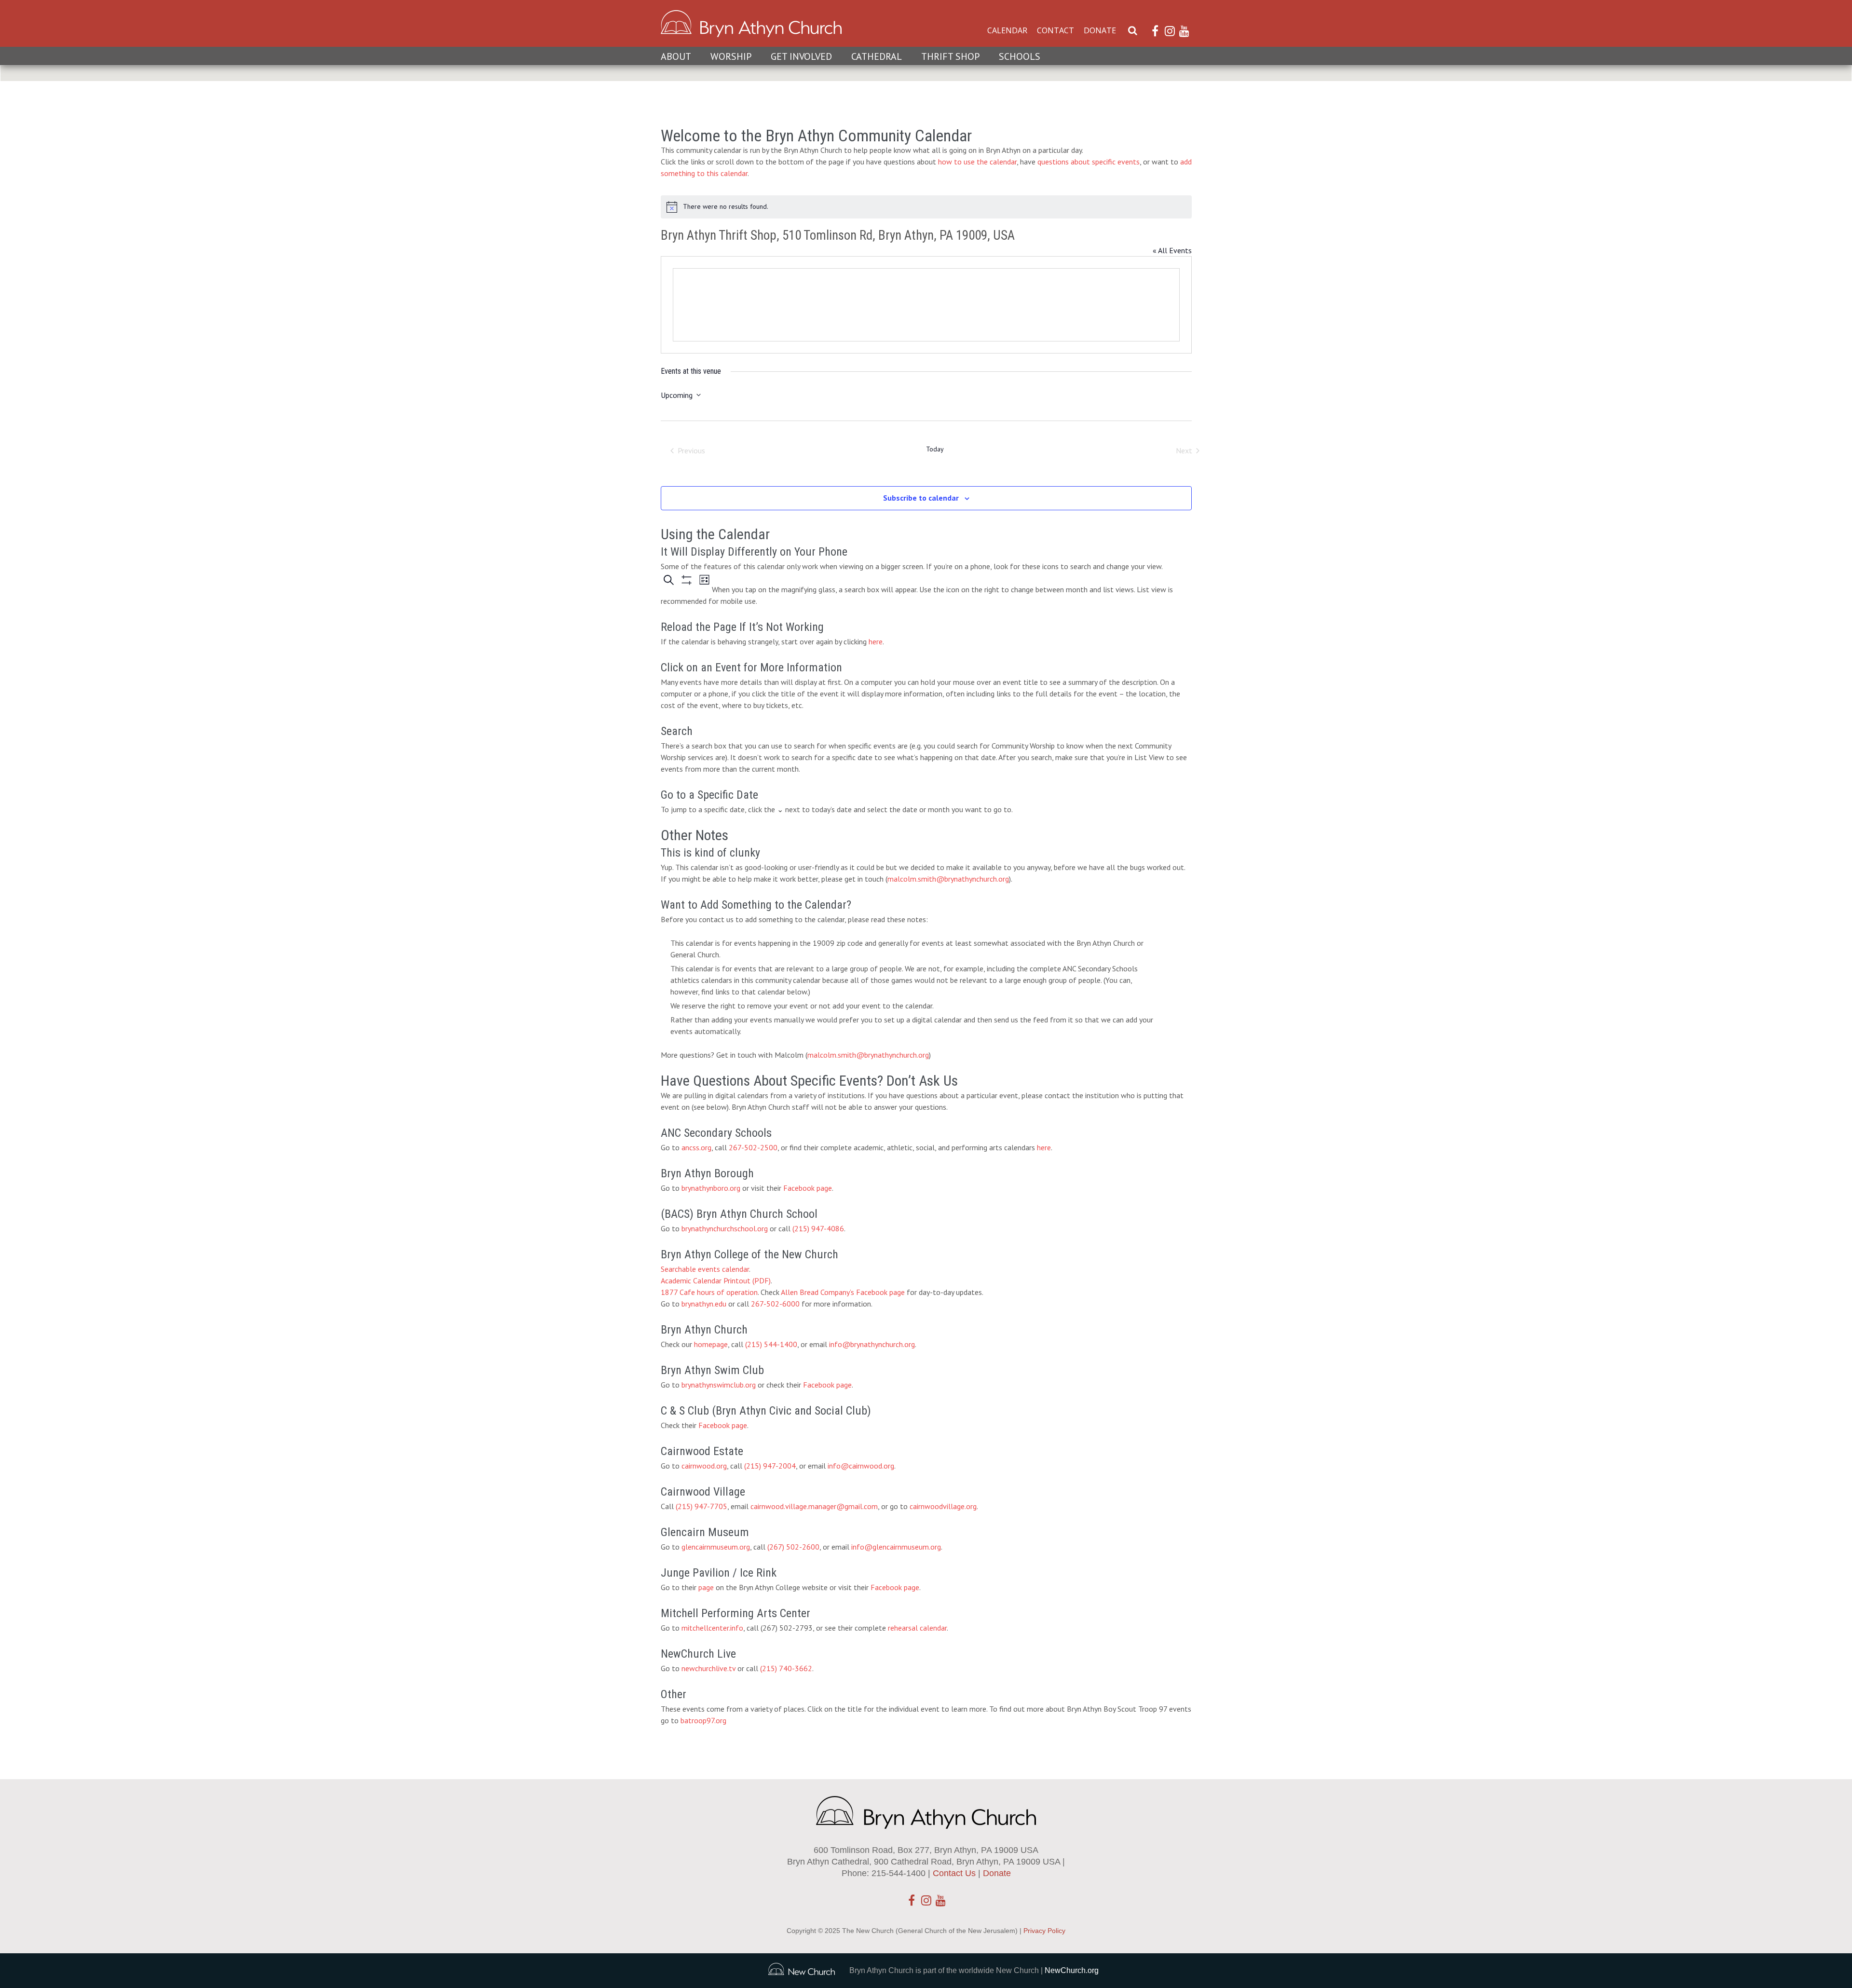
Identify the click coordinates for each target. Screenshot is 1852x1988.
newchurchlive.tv (708, 1668)
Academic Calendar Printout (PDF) (716, 1280)
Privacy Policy (1044, 1931)
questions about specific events (1089, 162)
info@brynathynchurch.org (872, 1344)
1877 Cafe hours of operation (709, 1292)
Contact (1055, 30)
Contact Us (954, 1873)
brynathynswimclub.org (719, 1385)
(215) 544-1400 (771, 1344)
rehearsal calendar (917, 1628)
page (706, 1587)
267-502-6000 (775, 1304)
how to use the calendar (977, 162)
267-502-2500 (753, 1147)
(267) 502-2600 (793, 1547)
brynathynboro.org (711, 1188)
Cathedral (877, 56)
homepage (711, 1344)
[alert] (926, 207)
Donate (1100, 30)
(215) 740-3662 (786, 1668)
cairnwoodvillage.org (943, 1506)
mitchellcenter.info (712, 1628)
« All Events (1172, 250)
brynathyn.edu (704, 1304)
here (876, 641)
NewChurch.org (1072, 1970)
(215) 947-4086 (818, 1228)
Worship (731, 56)
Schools (1020, 56)
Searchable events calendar (705, 1269)
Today (935, 449)
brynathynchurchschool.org (725, 1228)
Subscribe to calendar (921, 498)
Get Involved (801, 56)
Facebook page (808, 1188)
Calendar (1007, 30)
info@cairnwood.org (861, 1466)
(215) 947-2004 (770, 1466)
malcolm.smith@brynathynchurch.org (948, 879)
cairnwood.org (704, 1466)
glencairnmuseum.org (716, 1547)
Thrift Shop (950, 56)
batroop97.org (703, 1720)
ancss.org (696, 1147)
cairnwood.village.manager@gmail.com (814, 1506)
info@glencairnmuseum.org (896, 1547)
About (676, 56)
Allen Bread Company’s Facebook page (843, 1292)
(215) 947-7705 (701, 1506)
